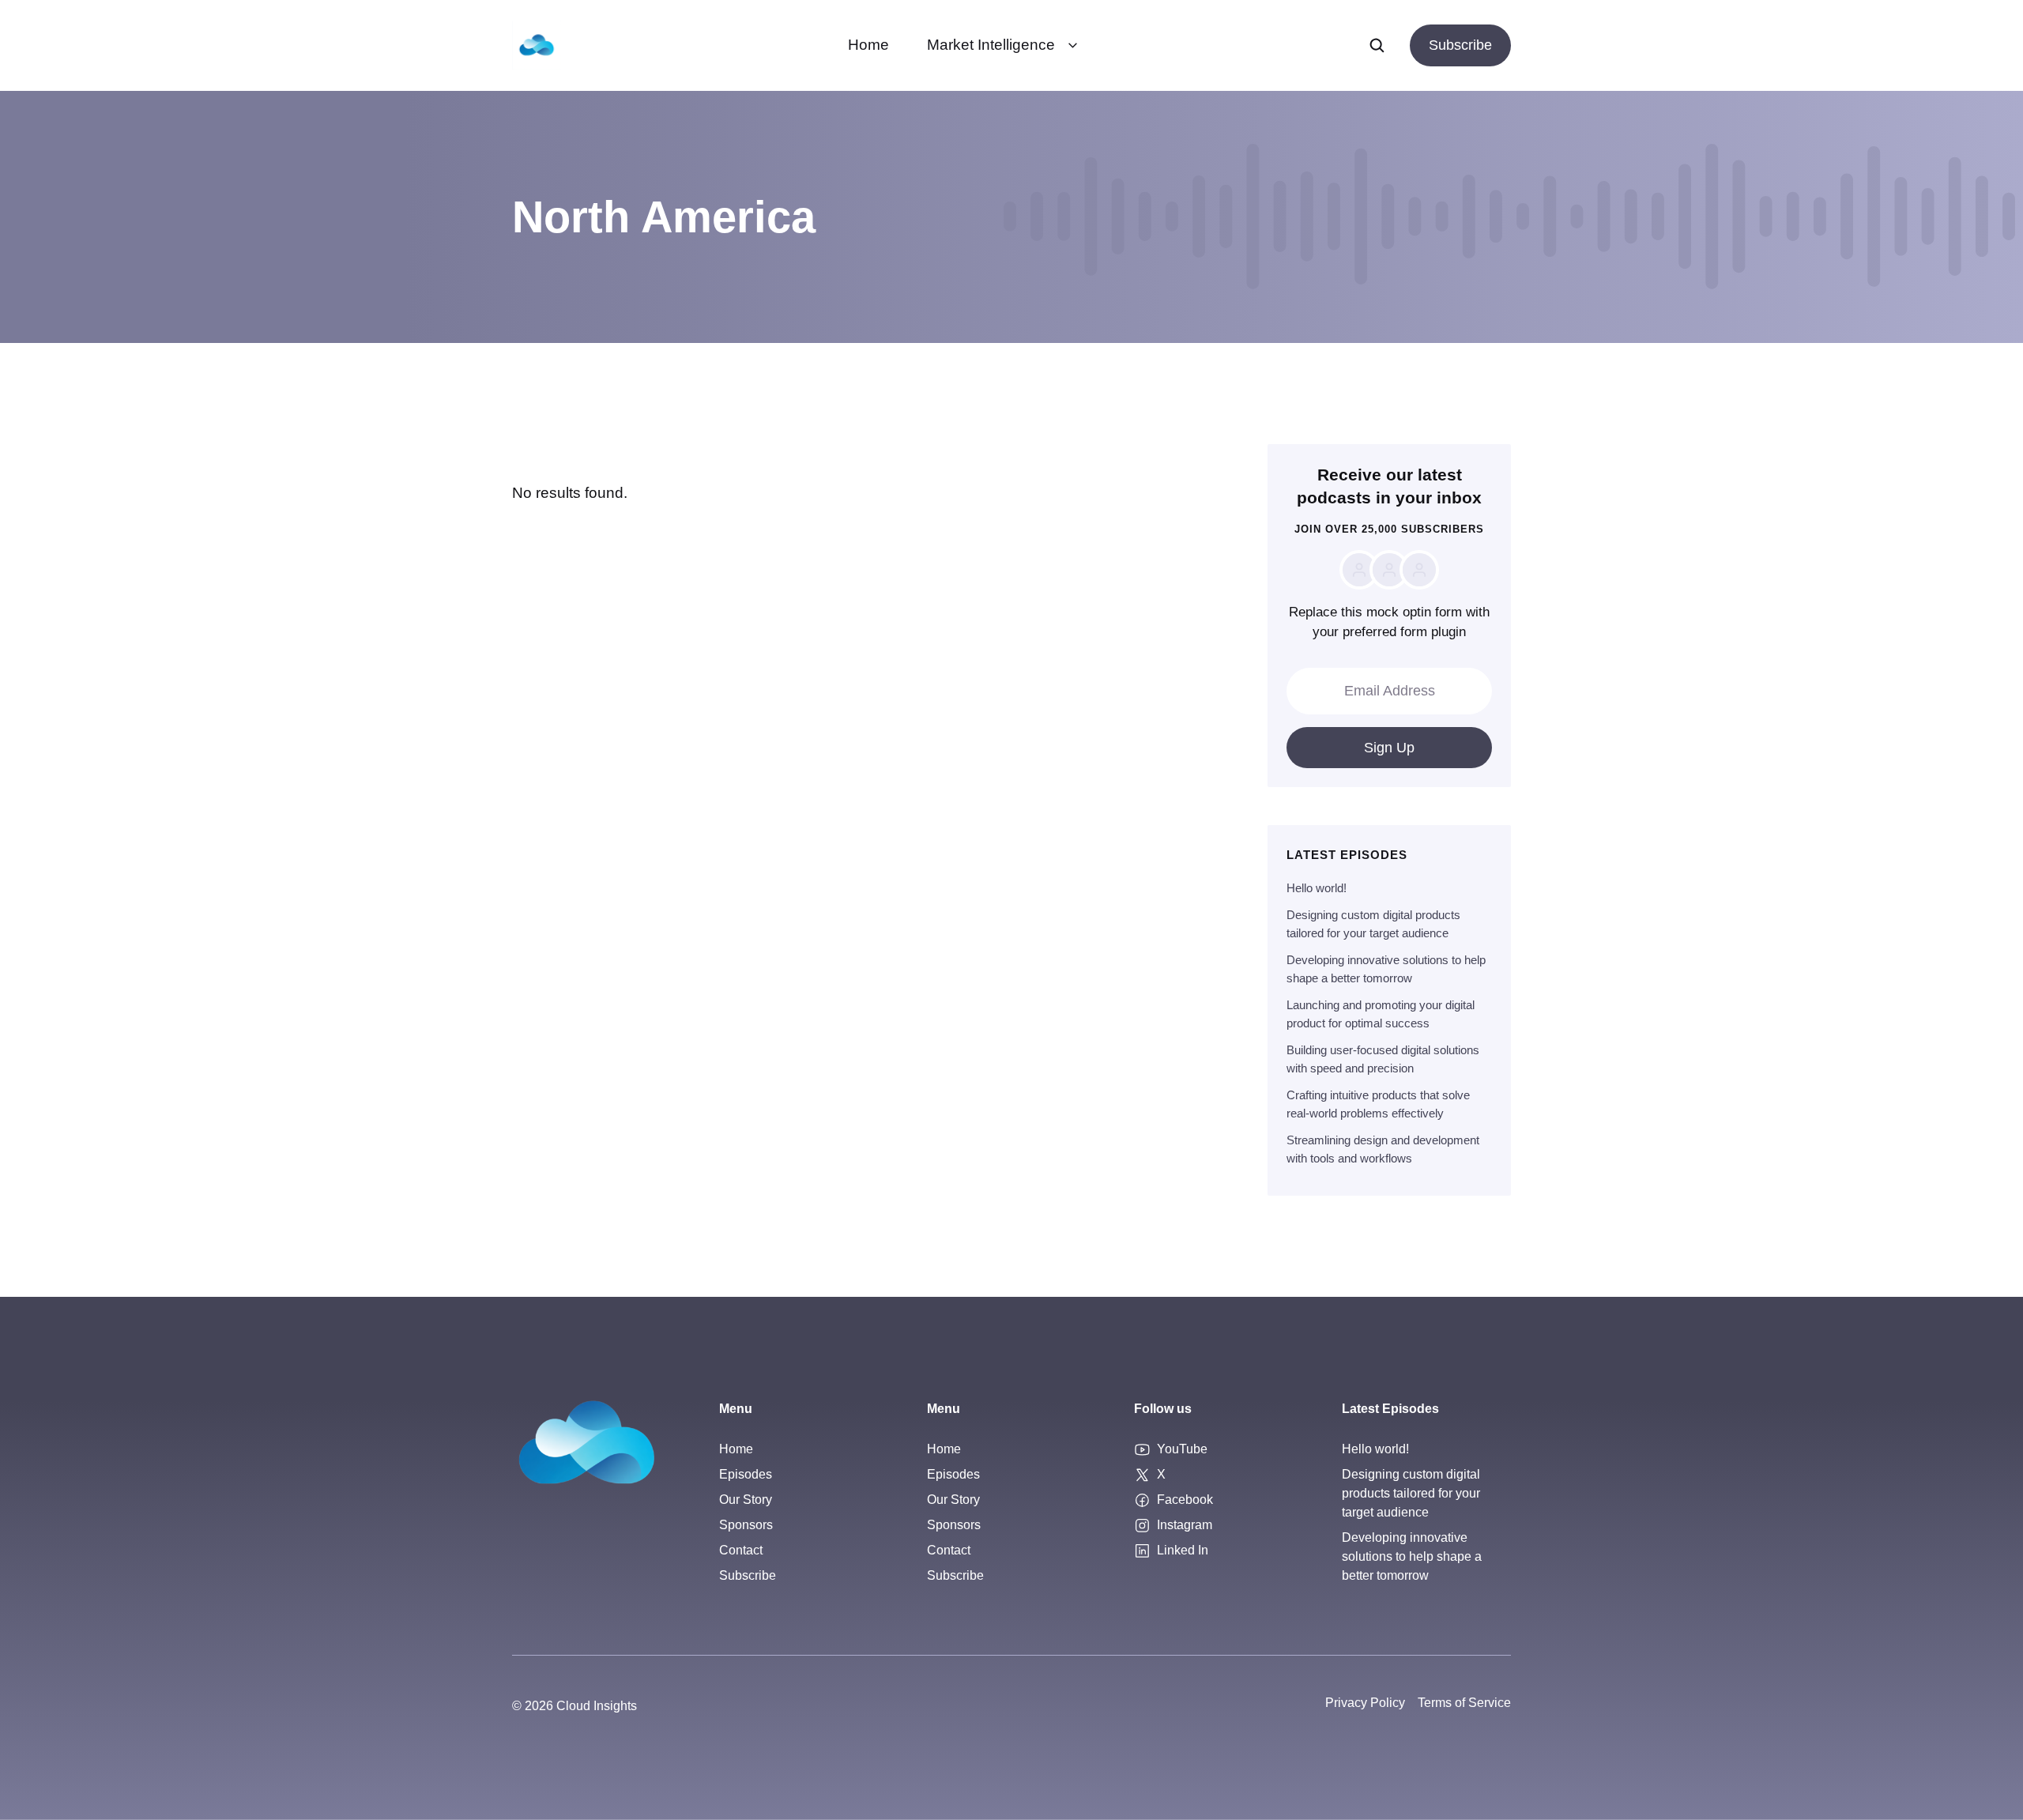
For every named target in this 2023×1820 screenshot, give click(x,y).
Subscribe (1460, 45)
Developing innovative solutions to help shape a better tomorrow (1412, 1556)
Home (868, 45)
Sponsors (746, 1525)
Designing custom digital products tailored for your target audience (1411, 1493)
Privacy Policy (1365, 1703)
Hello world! (1317, 888)
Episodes (746, 1474)
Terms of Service (1464, 1703)
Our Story (746, 1500)
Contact (741, 1550)
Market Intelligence (991, 45)
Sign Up (1389, 748)
